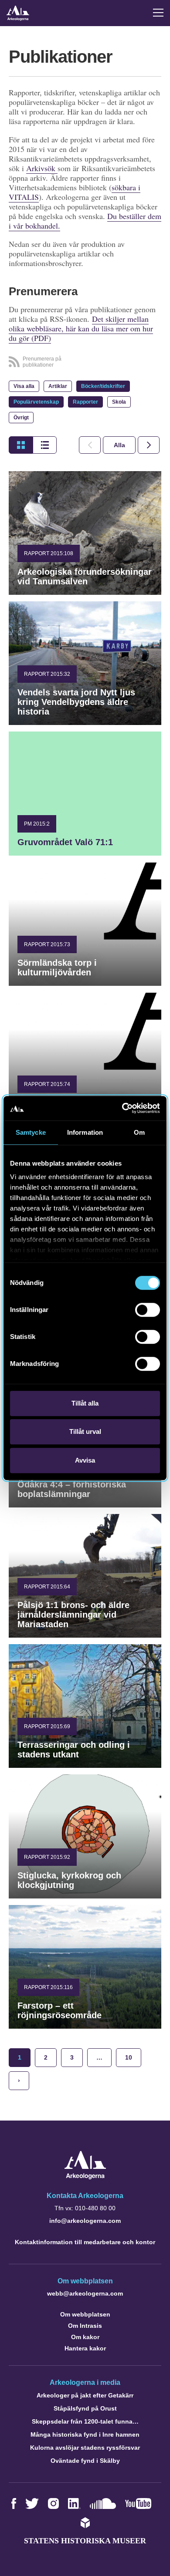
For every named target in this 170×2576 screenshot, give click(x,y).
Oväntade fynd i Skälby (85, 2461)
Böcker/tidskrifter (103, 386)
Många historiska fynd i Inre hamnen (85, 2434)
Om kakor (85, 2337)
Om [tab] (139, 1132)
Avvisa (85, 1460)
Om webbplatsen (85, 2314)
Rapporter (85, 402)
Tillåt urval (85, 1431)
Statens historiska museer (85, 2541)
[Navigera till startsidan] (85, 2177)
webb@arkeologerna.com (85, 2293)
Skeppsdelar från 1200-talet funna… (85, 2421)
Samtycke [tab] (31, 1132)
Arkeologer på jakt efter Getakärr (85, 2395)
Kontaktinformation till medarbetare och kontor (85, 2242)
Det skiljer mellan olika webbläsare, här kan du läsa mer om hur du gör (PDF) (81, 328)
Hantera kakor (85, 2348)
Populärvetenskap (36, 402)
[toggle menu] (158, 13)
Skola (119, 402)
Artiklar (58, 386)
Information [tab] (85, 1132)
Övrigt (21, 418)
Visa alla (24, 386)
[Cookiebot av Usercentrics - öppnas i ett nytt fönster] (122, 1108)
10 (129, 2057)
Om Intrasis (85, 2326)
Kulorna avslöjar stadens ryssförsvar (85, 2448)
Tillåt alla (85, 1403)
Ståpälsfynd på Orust (85, 2408)
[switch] (148, 1310)
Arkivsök (42, 168)
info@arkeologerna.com (85, 2221)
